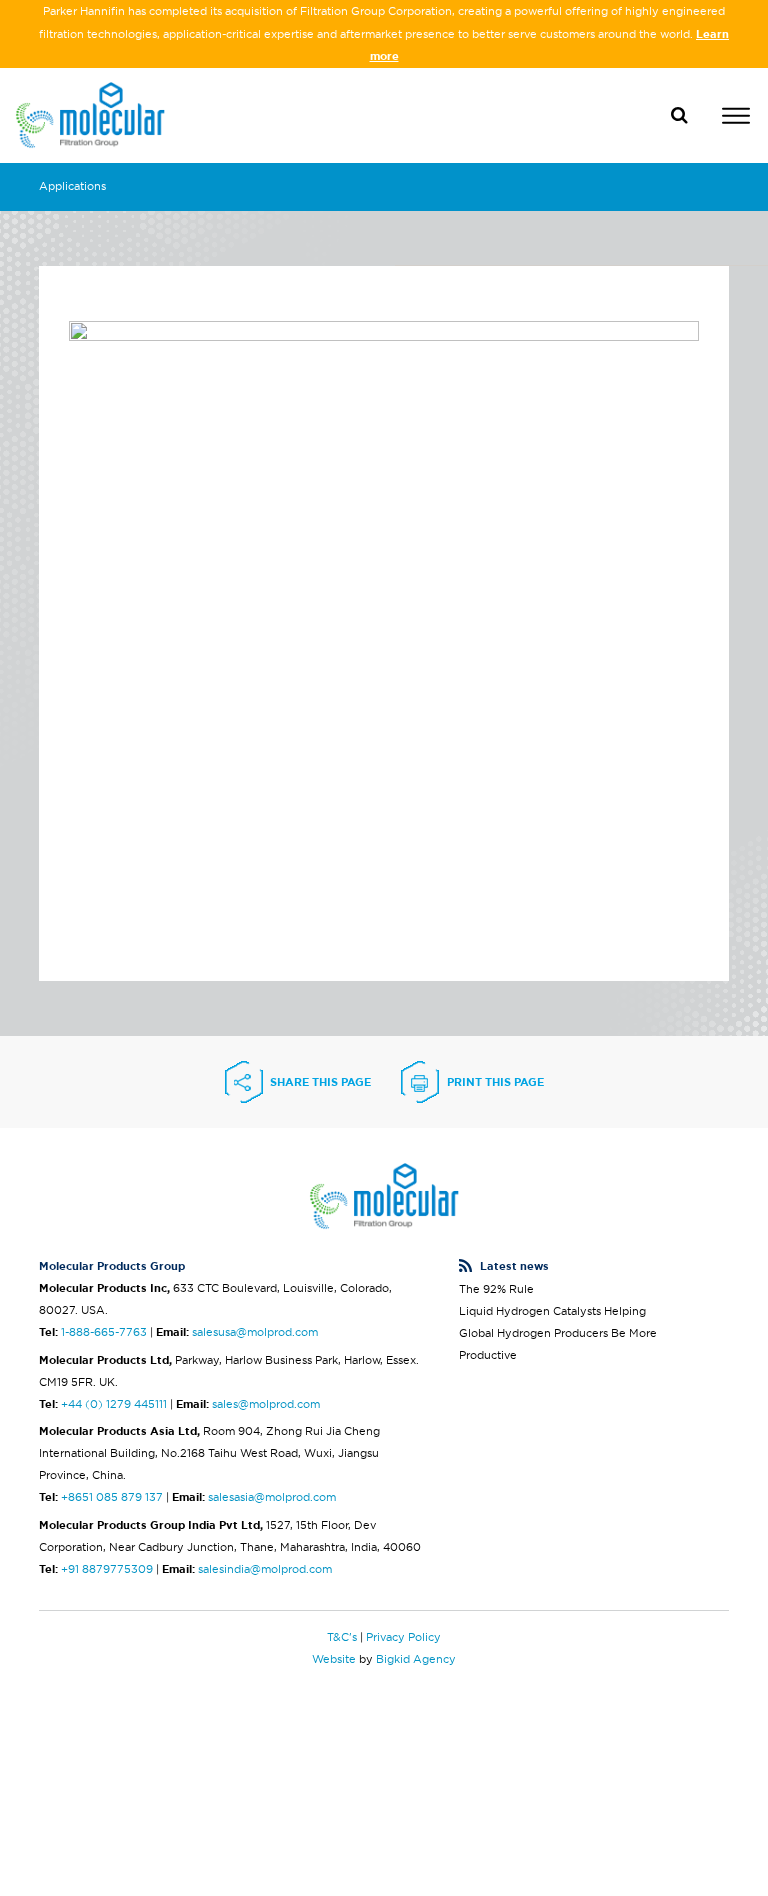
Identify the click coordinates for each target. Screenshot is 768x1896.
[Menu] (736, 119)
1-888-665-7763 (104, 1332)
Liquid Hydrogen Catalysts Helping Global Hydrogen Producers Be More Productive (558, 1333)
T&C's (342, 1637)
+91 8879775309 (107, 1569)
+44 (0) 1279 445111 (114, 1404)
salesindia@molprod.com (265, 1569)
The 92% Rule (496, 1289)
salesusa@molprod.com (255, 1332)
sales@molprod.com (266, 1404)
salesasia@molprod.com (272, 1497)
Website (334, 1659)
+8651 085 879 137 (112, 1497)
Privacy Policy (403, 1637)
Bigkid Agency (416, 1659)
